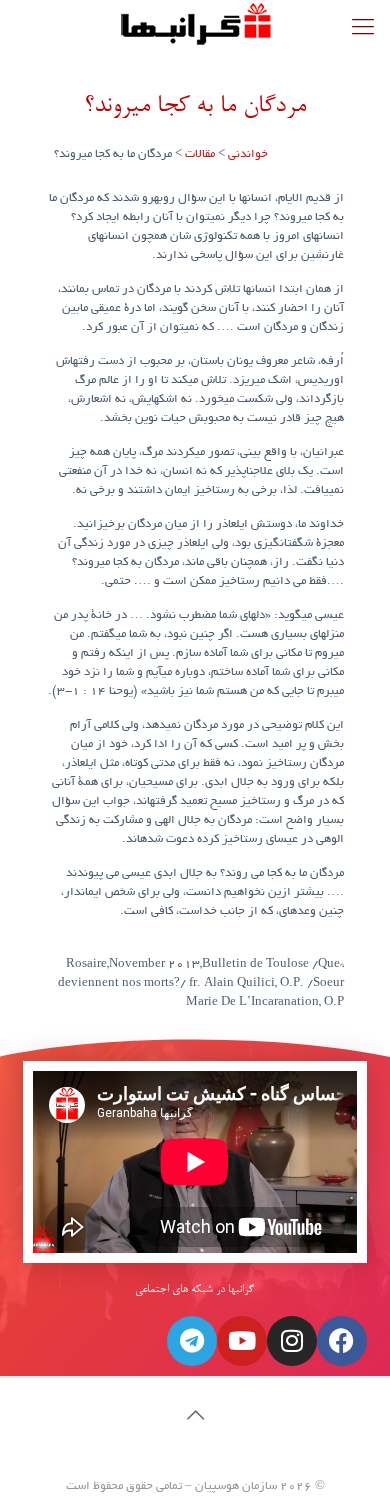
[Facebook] (342, 1341)
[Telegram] (192, 1341)
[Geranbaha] (195, 25)
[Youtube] (242, 1341)
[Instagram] (292, 1341)
